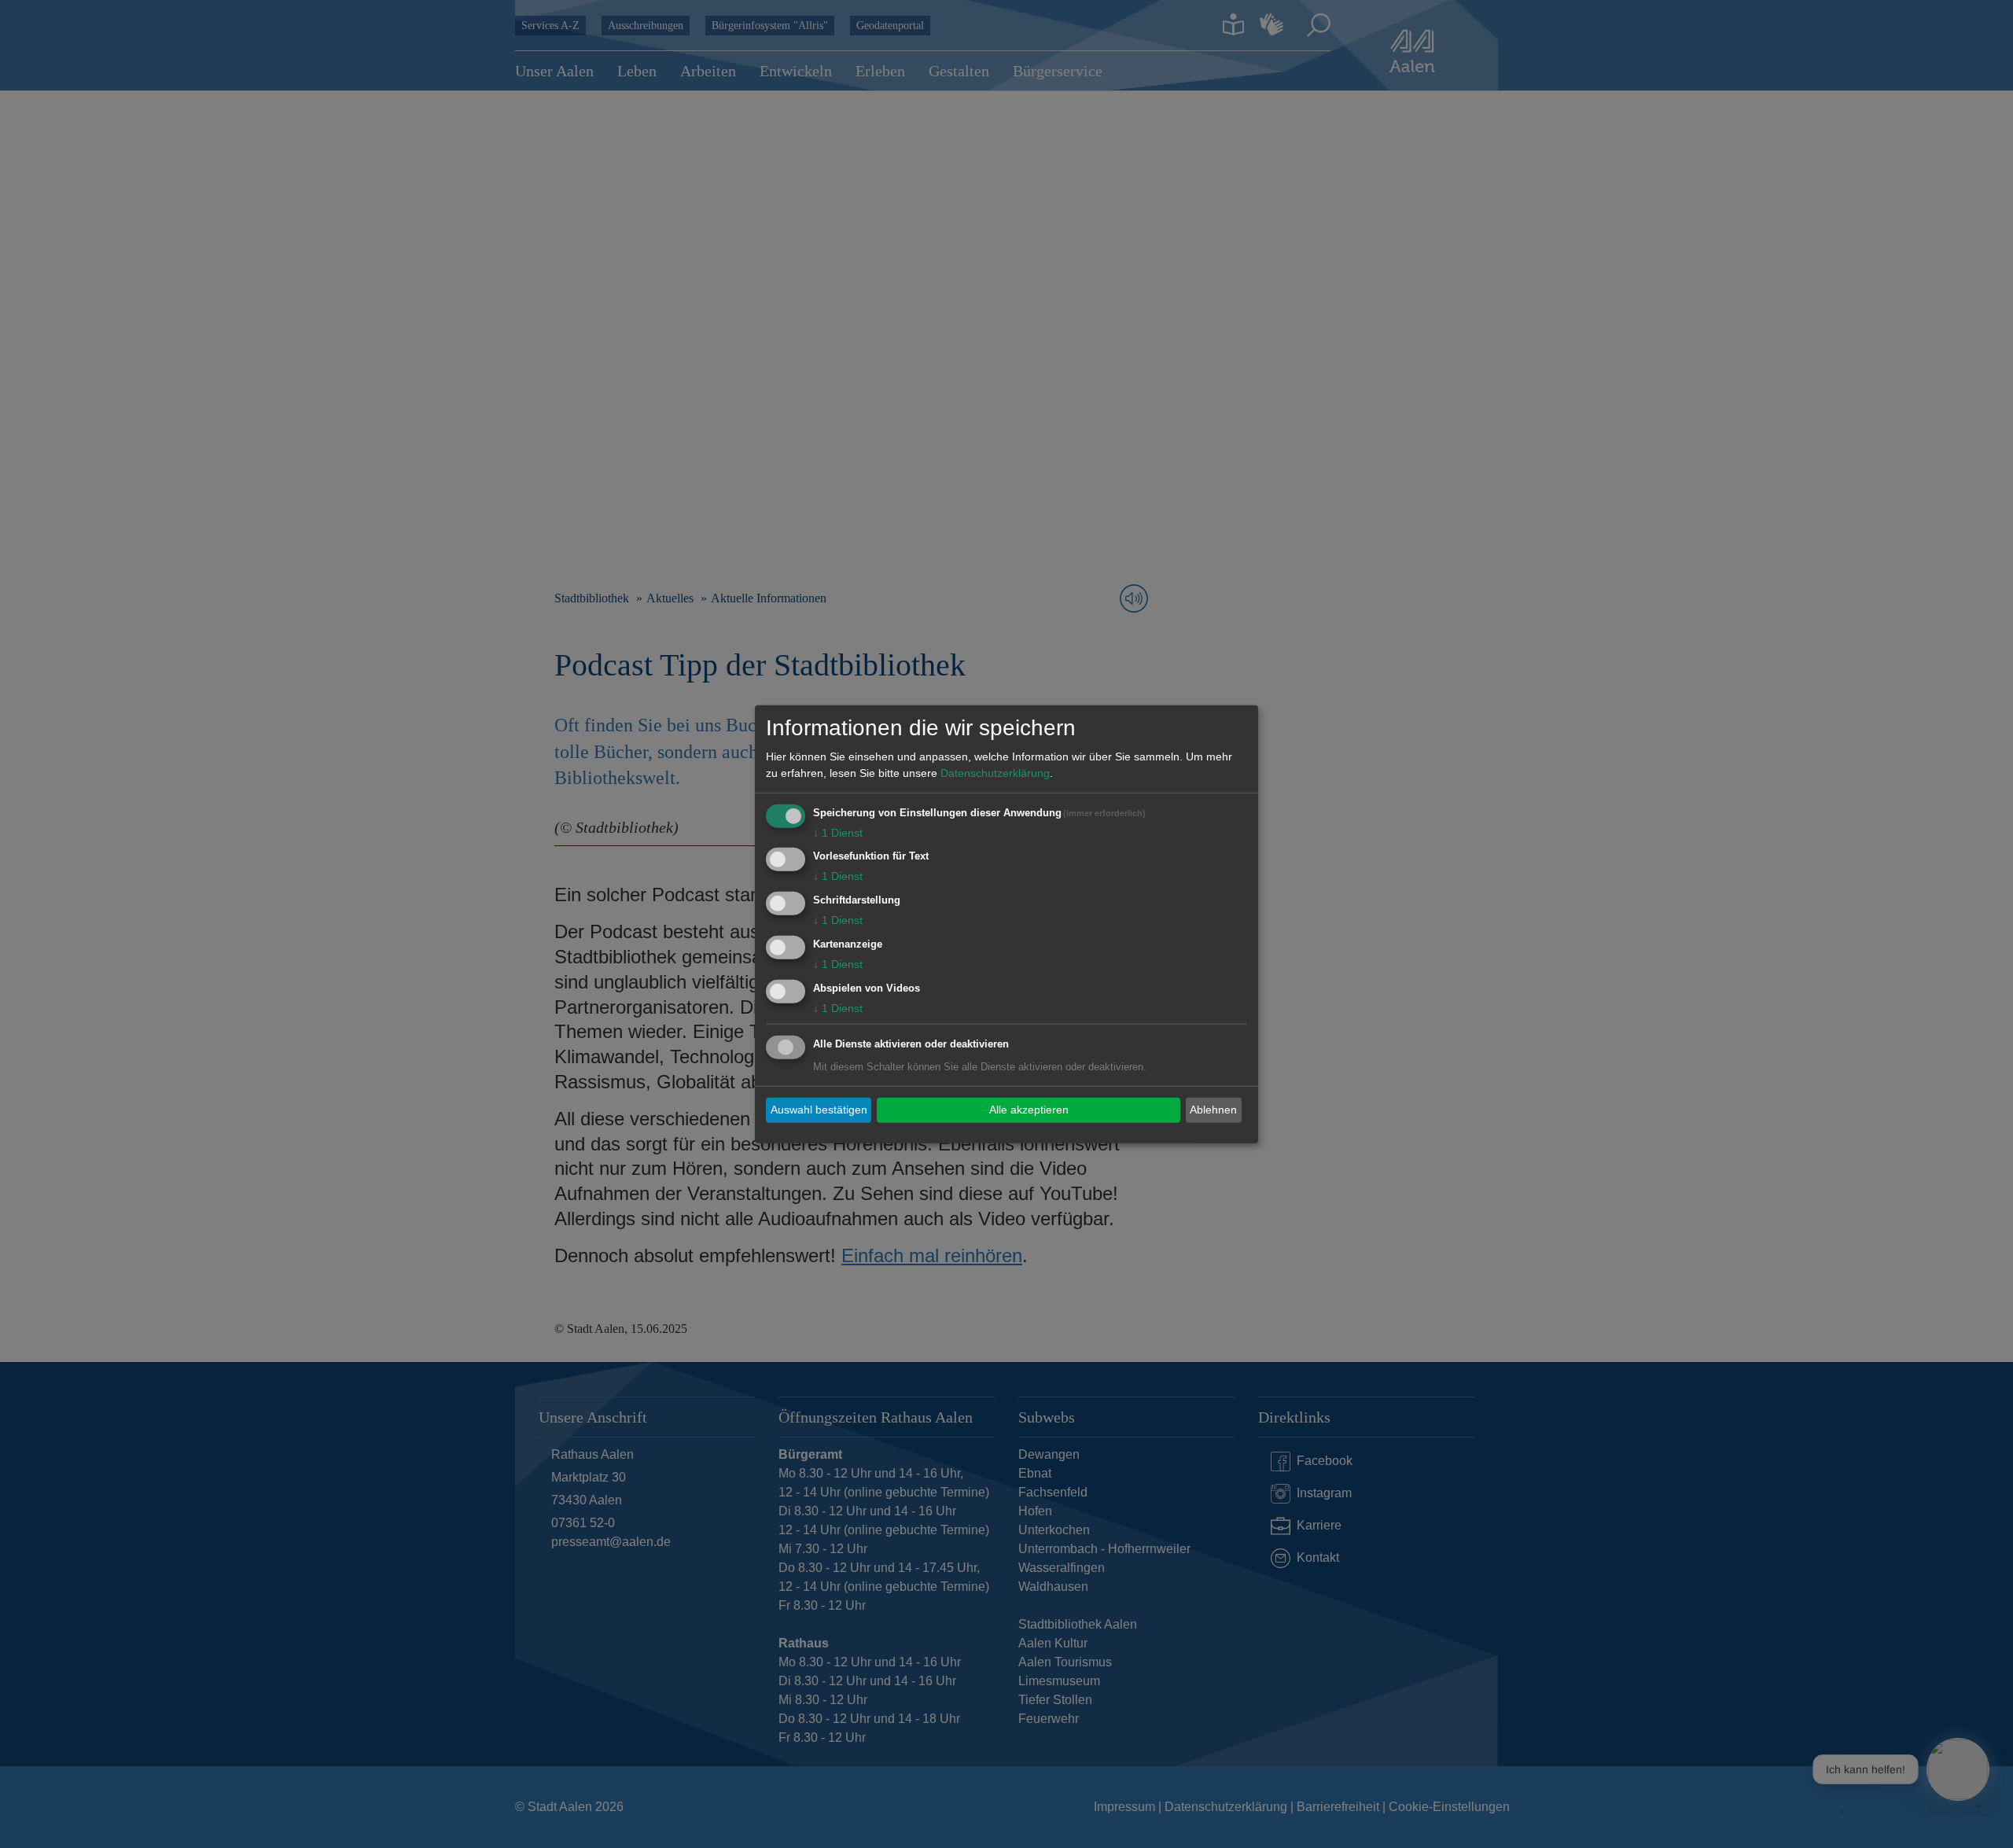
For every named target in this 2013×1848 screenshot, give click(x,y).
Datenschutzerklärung (995, 772)
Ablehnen (1213, 1110)
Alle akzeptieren (1029, 1110)
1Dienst (838, 832)
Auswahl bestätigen (819, 1110)
